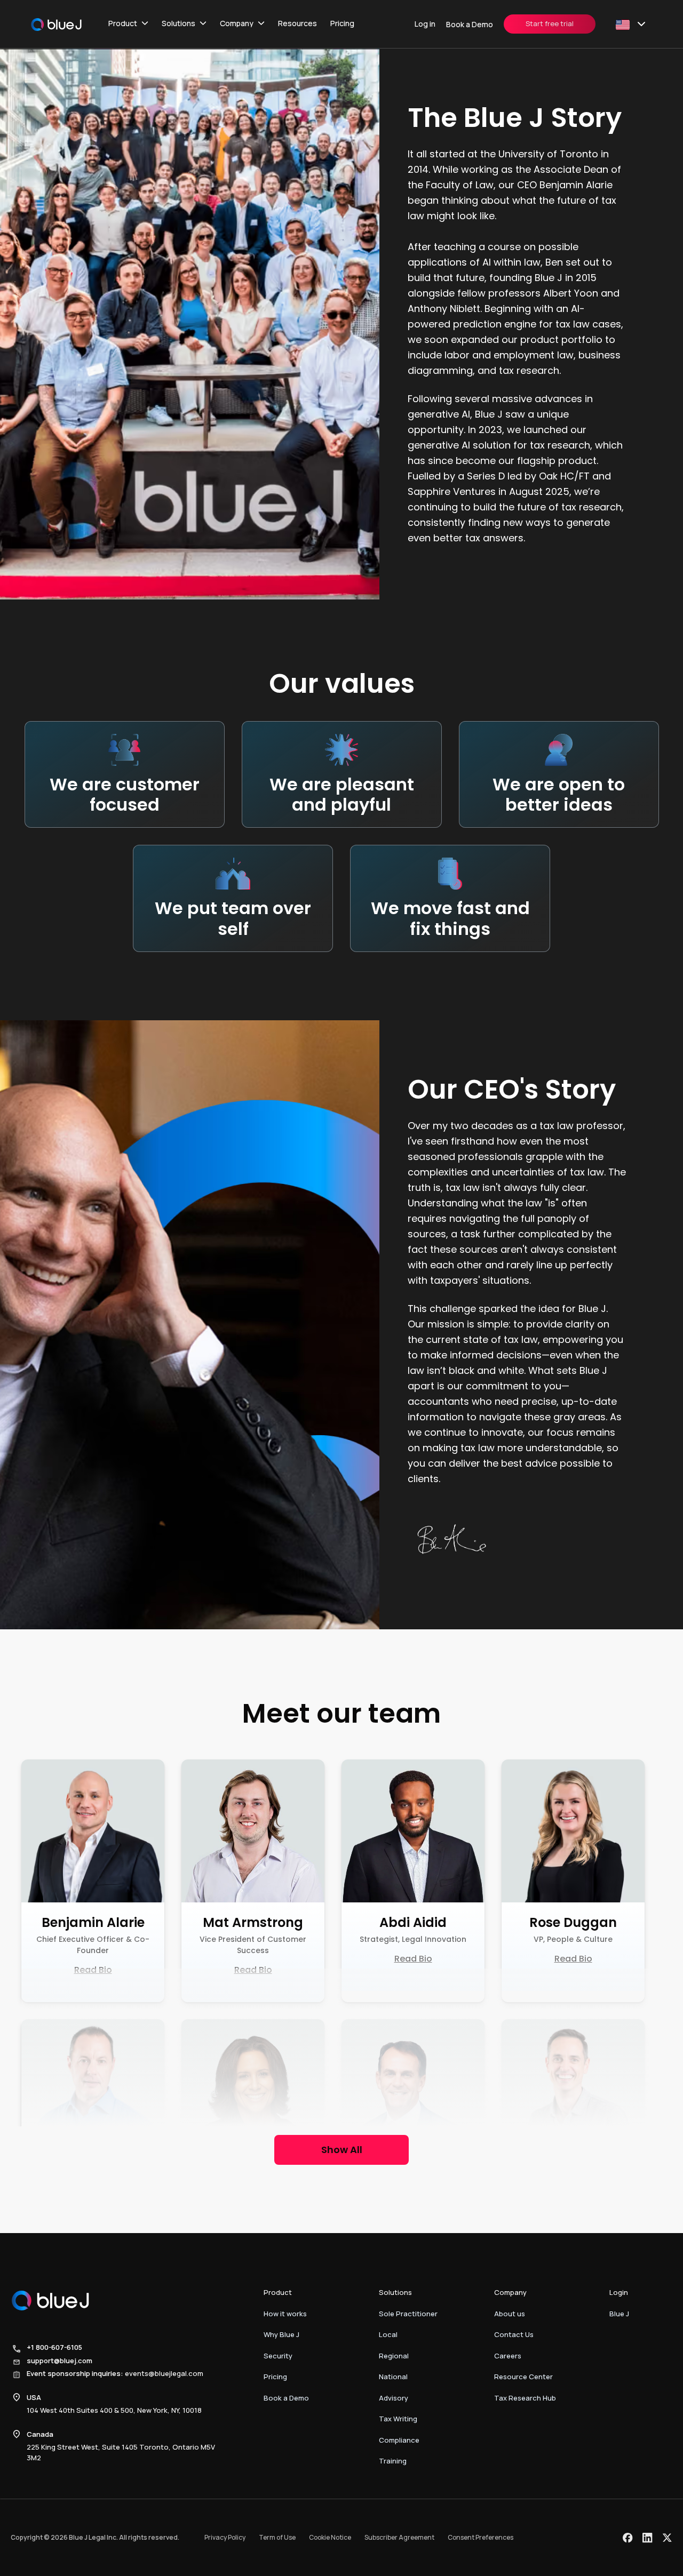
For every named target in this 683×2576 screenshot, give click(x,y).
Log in (425, 24)
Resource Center (523, 2377)
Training (393, 2461)
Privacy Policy (225, 2537)
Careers (508, 2356)
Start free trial (550, 23)
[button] (128, 24)
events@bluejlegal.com (164, 2373)
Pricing (342, 23)
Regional (394, 2356)
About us (510, 2314)
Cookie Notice (330, 2537)
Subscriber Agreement (399, 2537)
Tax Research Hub (525, 2398)
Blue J (619, 2314)
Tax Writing (398, 2419)
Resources (297, 23)
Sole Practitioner (408, 2314)
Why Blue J (281, 2334)
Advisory (394, 2398)
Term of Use (277, 2537)
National (393, 2377)
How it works (285, 2314)
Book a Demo (470, 24)
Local (388, 2334)
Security (278, 2356)
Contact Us (514, 2334)
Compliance (399, 2440)
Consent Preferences (481, 2537)
